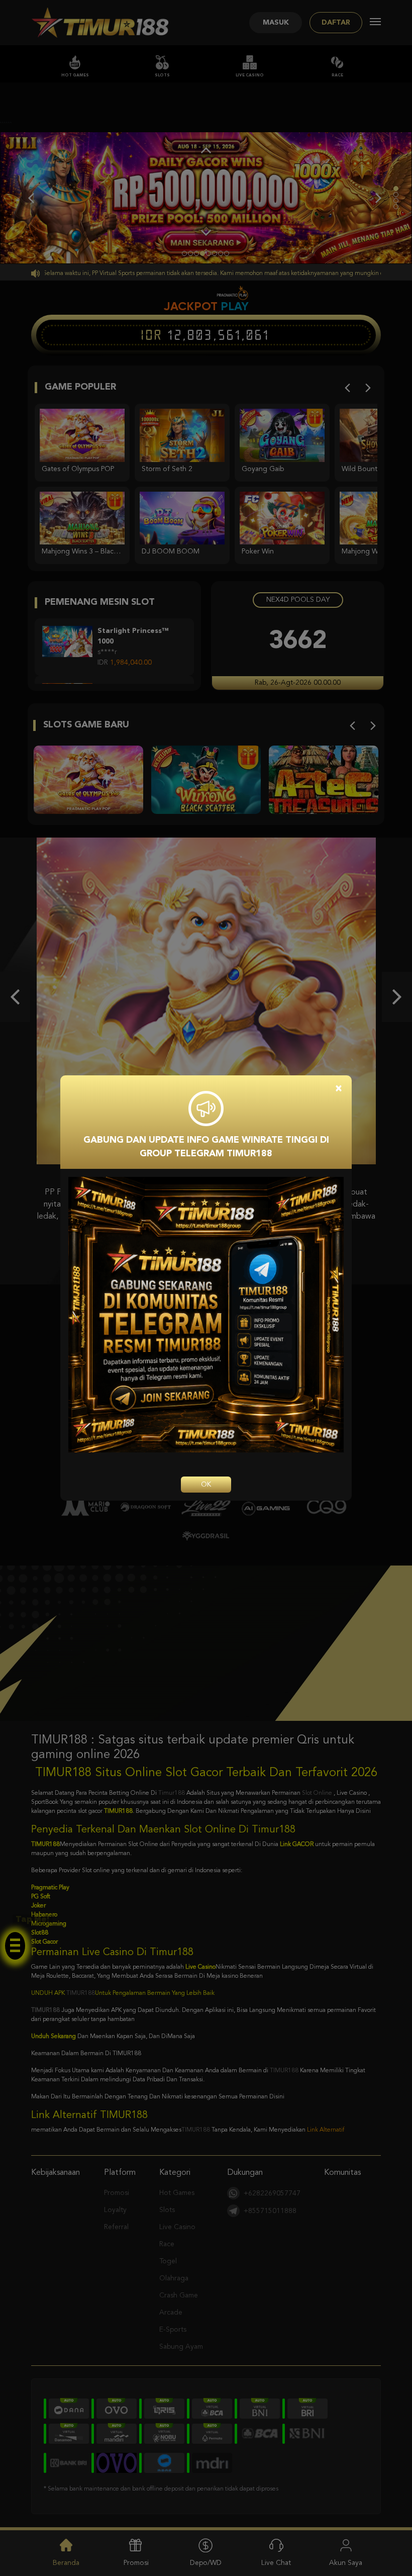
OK (206, 1485)
